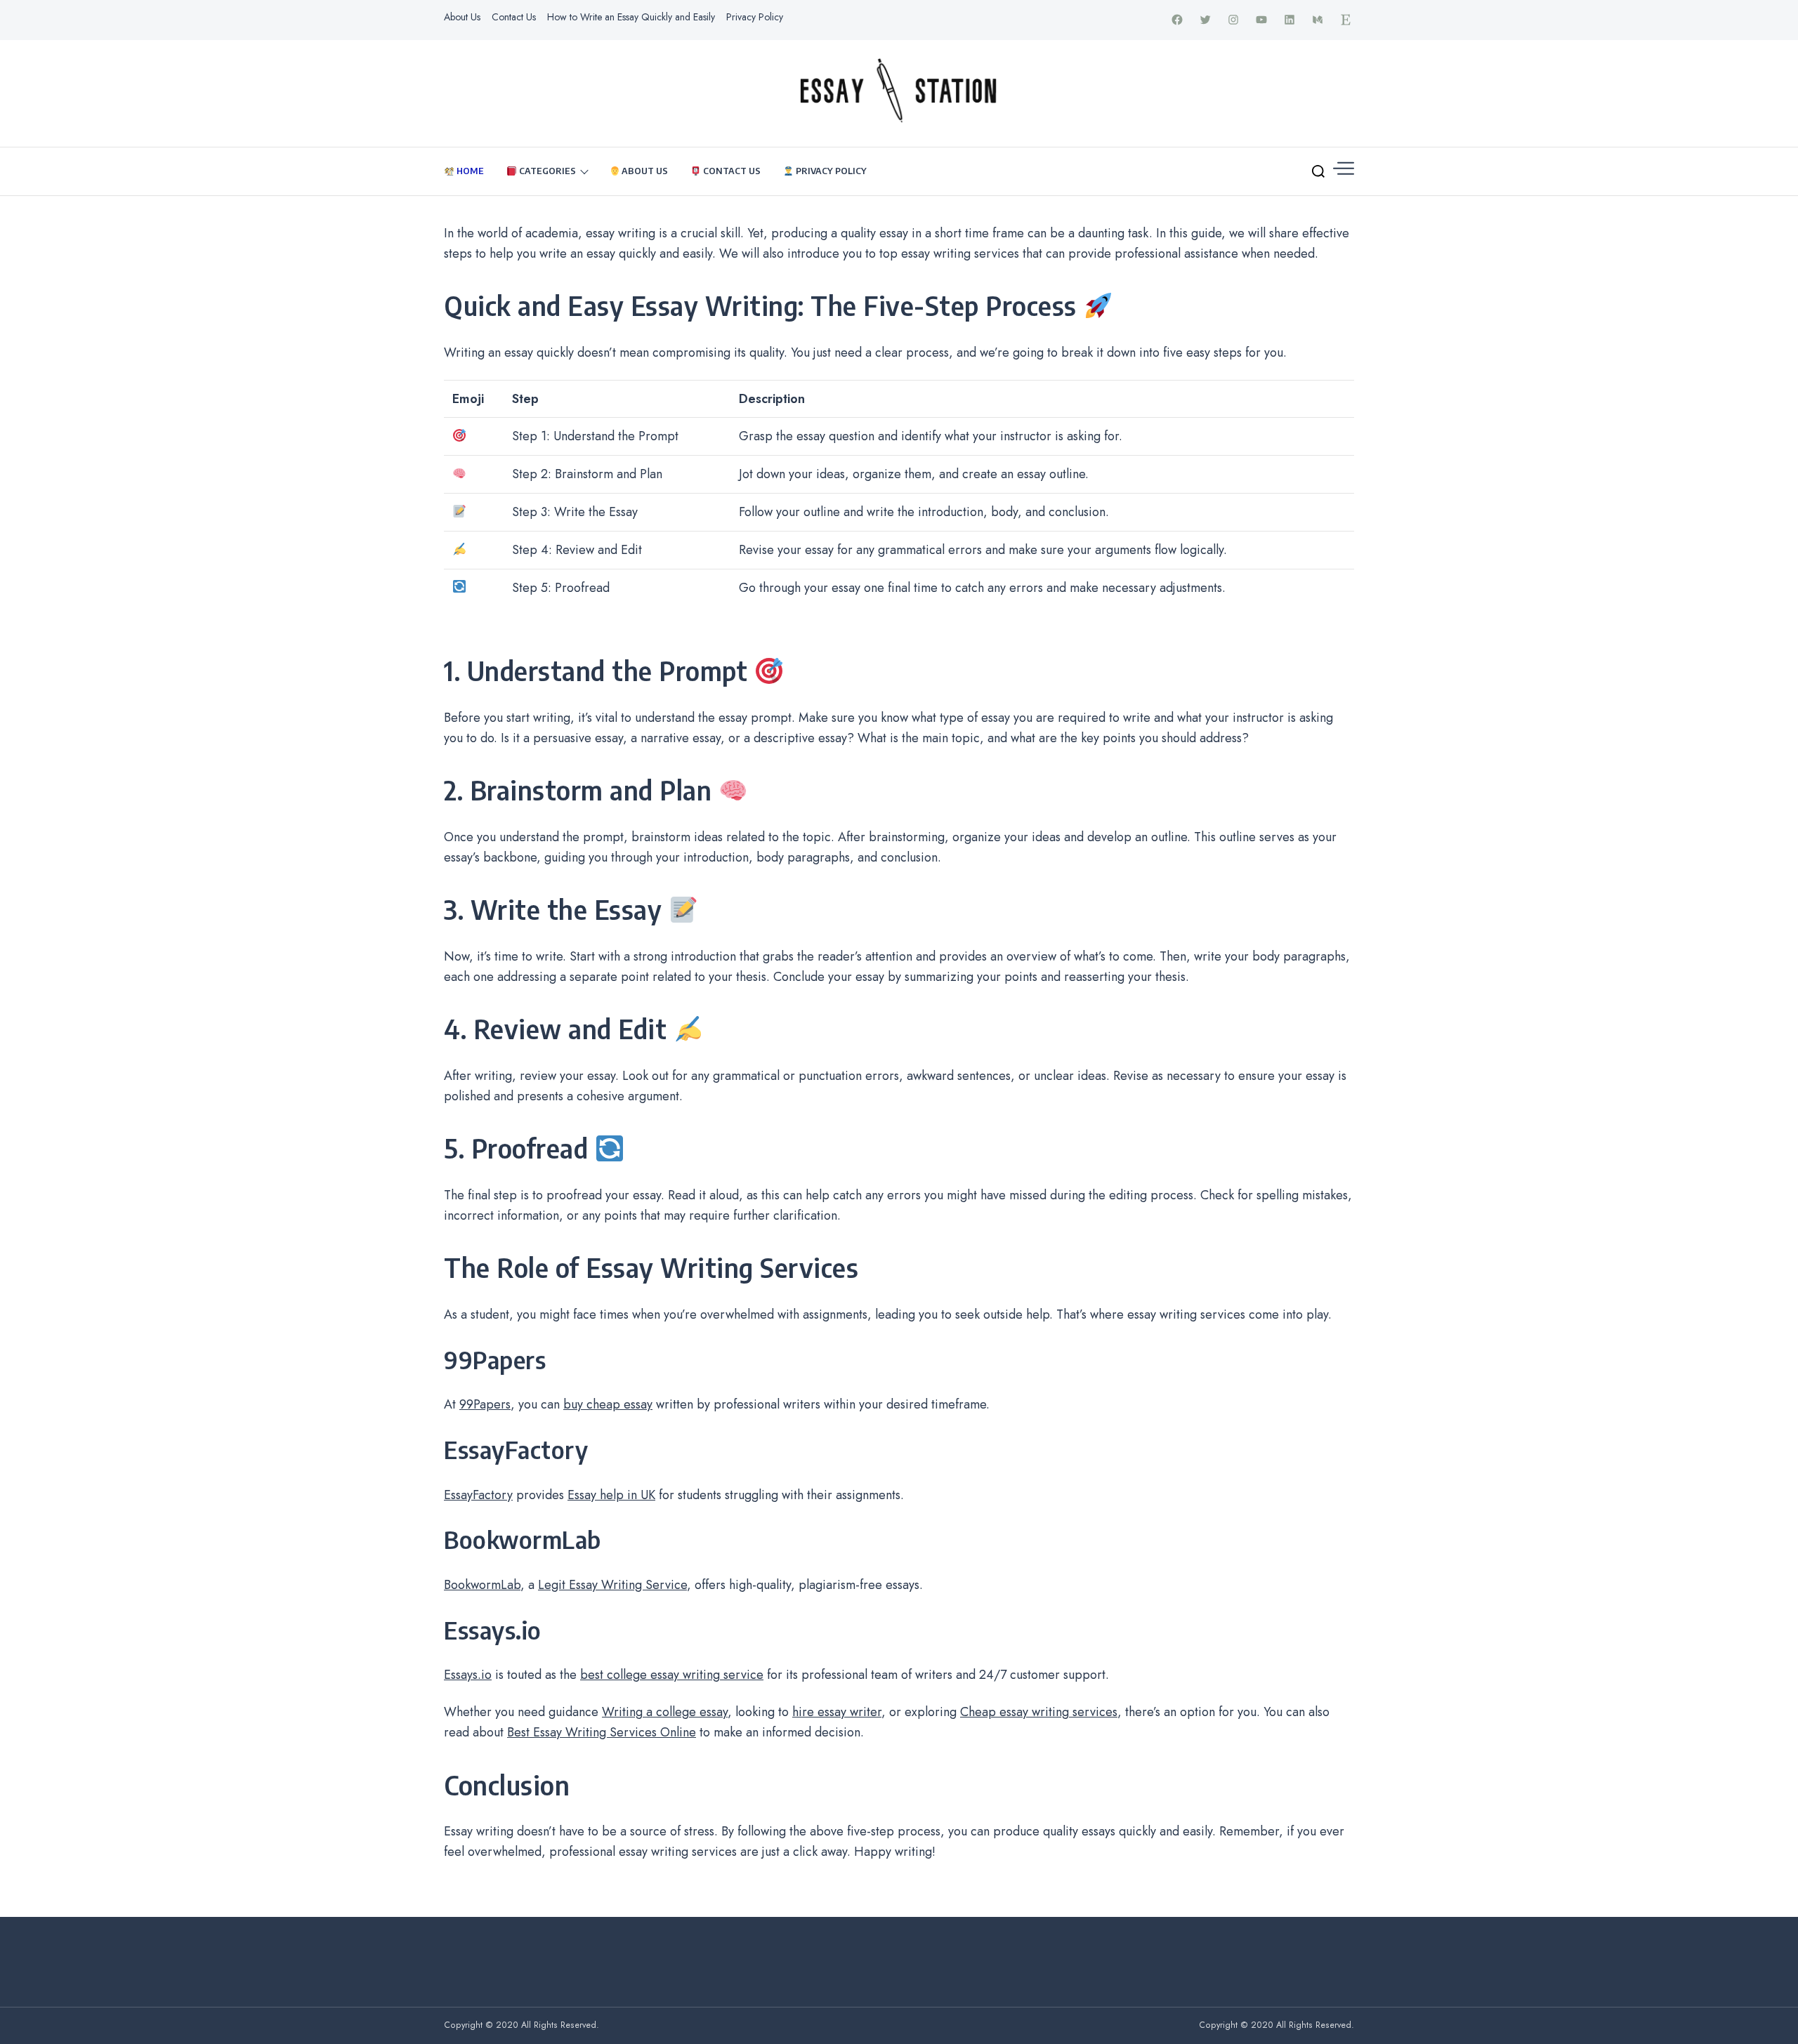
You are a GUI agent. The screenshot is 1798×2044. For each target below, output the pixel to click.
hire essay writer (837, 1712)
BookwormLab (482, 1585)
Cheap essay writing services (1039, 1712)
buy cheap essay (608, 1404)
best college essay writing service (672, 1675)
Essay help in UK (611, 1495)
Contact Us (514, 17)
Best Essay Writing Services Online (602, 1732)
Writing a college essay (665, 1712)
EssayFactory (478, 1495)
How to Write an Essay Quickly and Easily (631, 17)
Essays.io (468, 1675)
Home (469, 171)
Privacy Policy (755, 17)
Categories (546, 171)
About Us (462, 17)
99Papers (485, 1404)
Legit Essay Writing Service (612, 1585)
